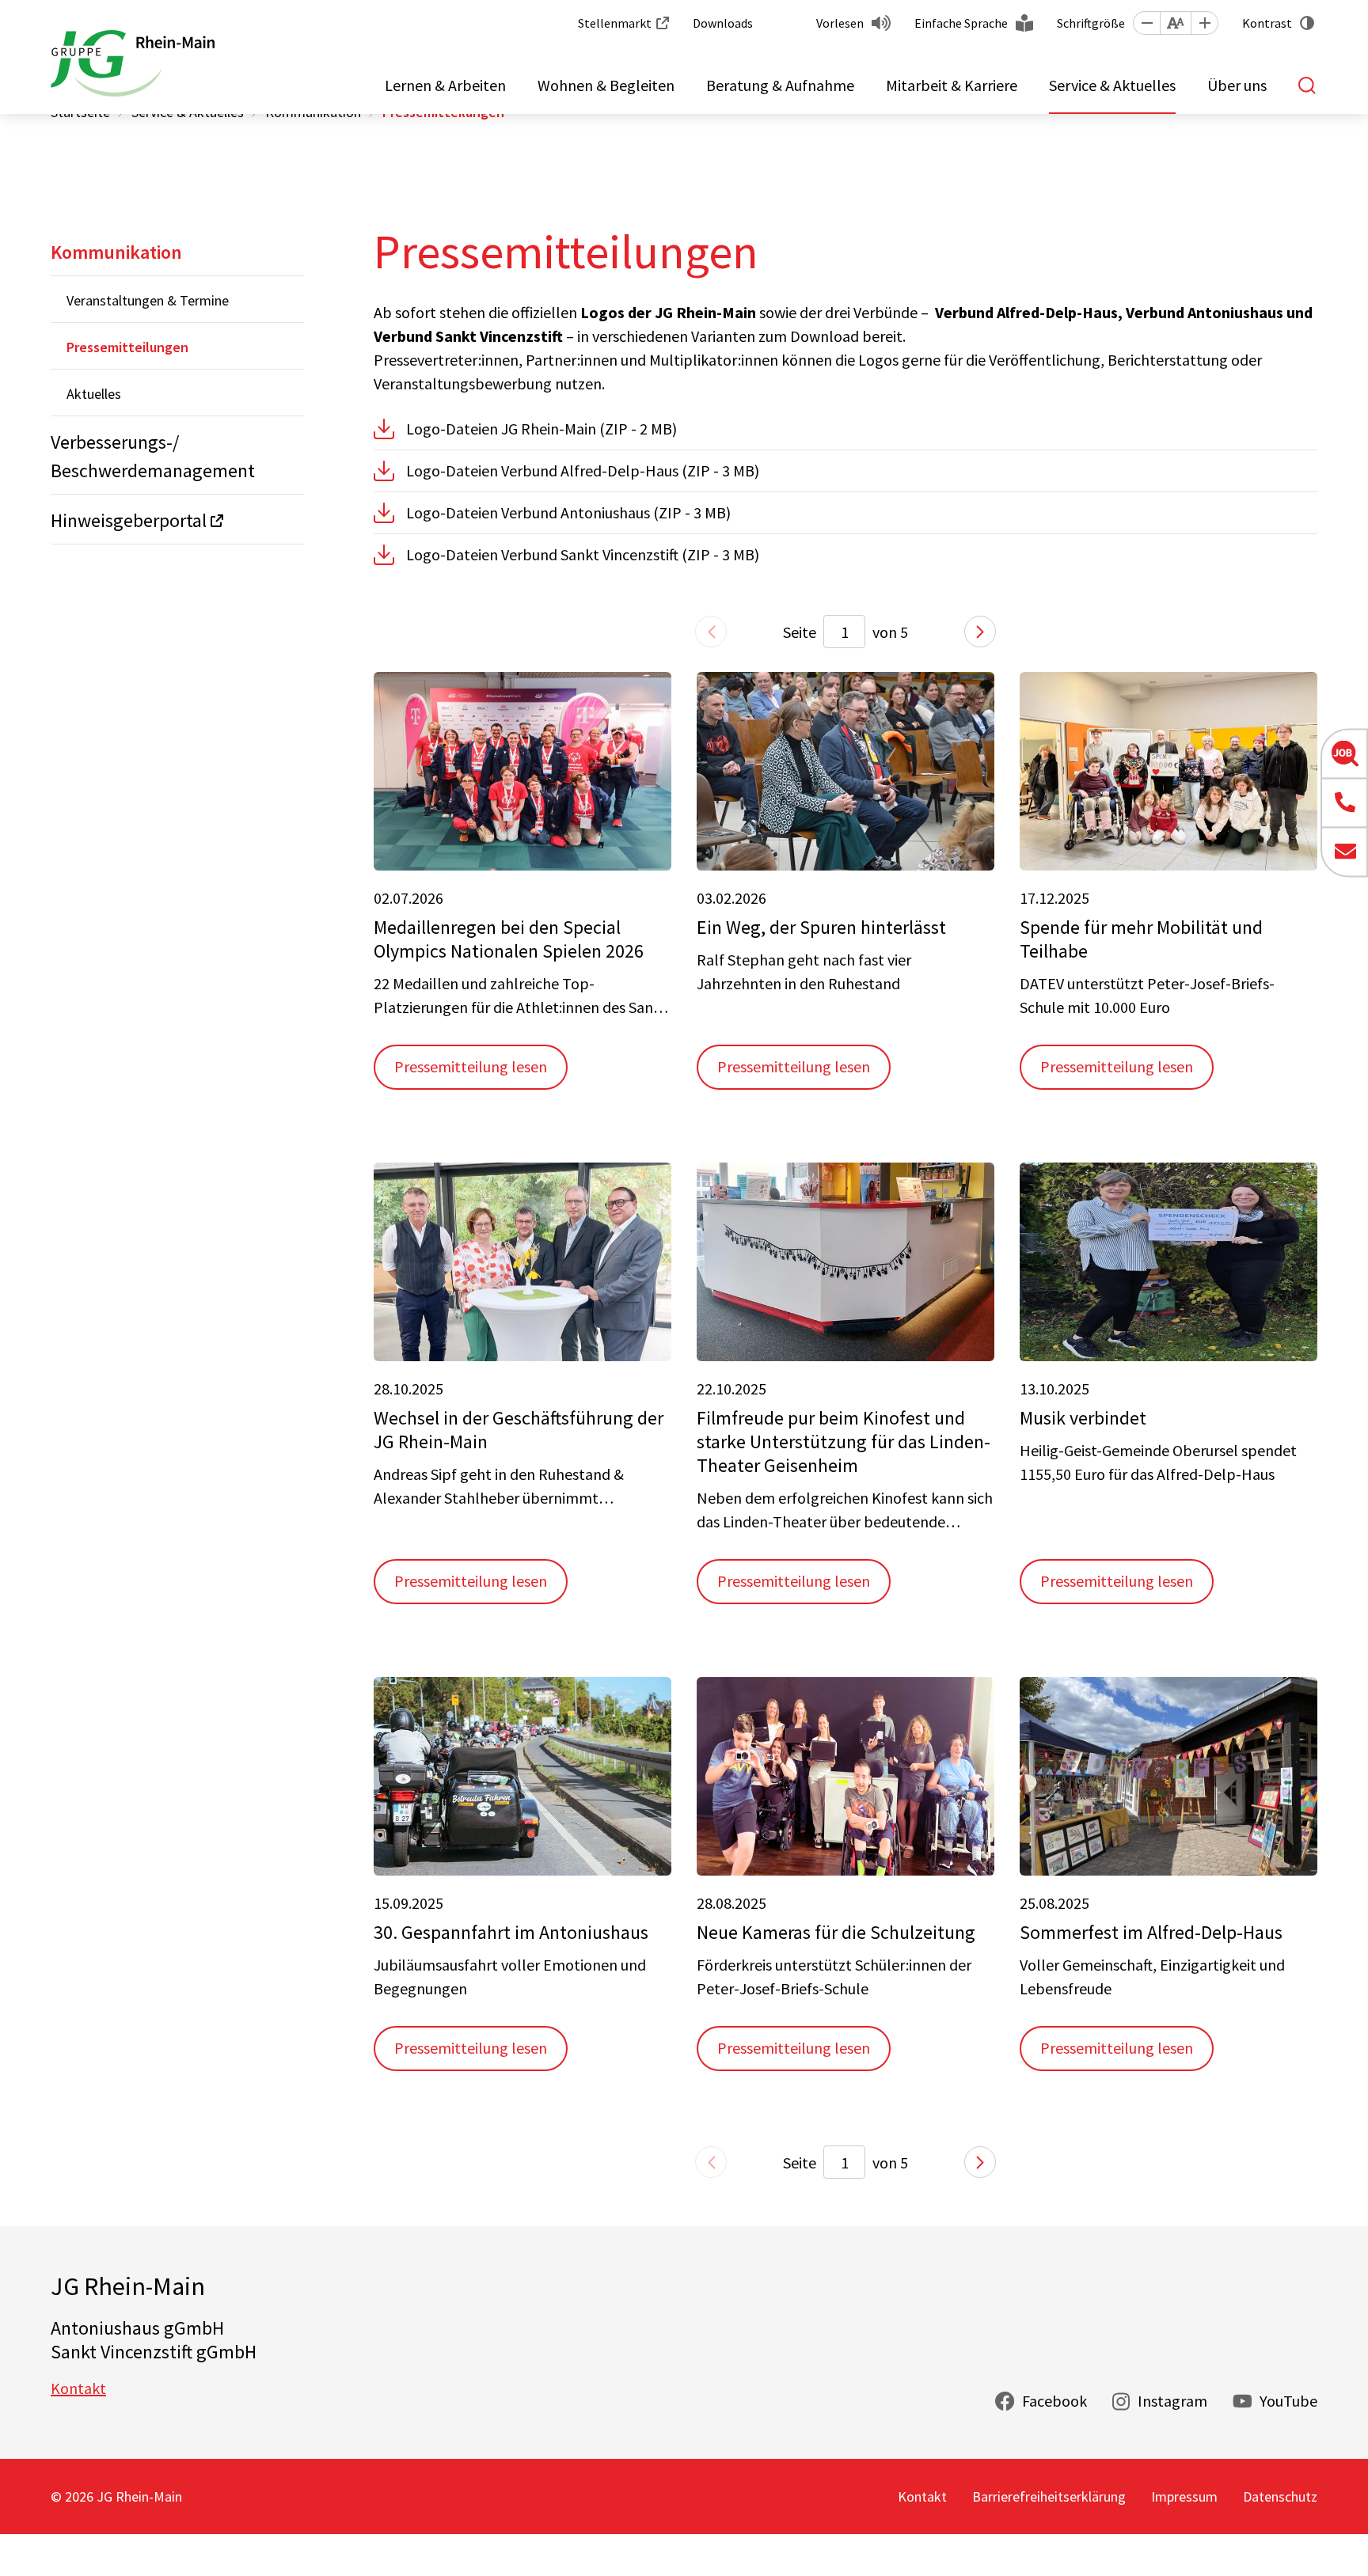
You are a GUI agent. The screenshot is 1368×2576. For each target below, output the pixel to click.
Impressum (1184, 2496)
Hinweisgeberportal (129, 520)
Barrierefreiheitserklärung (1049, 2496)
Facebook (1054, 2401)
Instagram (1172, 2401)
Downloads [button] (723, 23)
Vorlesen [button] (840, 23)
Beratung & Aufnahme (780, 85)
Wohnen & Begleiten (606, 85)
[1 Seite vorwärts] (980, 632)
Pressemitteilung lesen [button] (471, 1066)
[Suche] (1308, 85)
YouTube (1288, 2401)
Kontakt (78, 2388)
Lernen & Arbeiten (445, 85)
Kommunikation (116, 252)
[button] (1146, 23)
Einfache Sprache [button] (961, 23)
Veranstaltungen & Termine (148, 300)
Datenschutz (1280, 2496)
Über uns (1237, 85)
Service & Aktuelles (1112, 85)
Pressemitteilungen (127, 347)
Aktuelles (94, 394)
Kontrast (1267, 23)
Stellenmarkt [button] (615, 23)
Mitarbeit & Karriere (952, 85)
